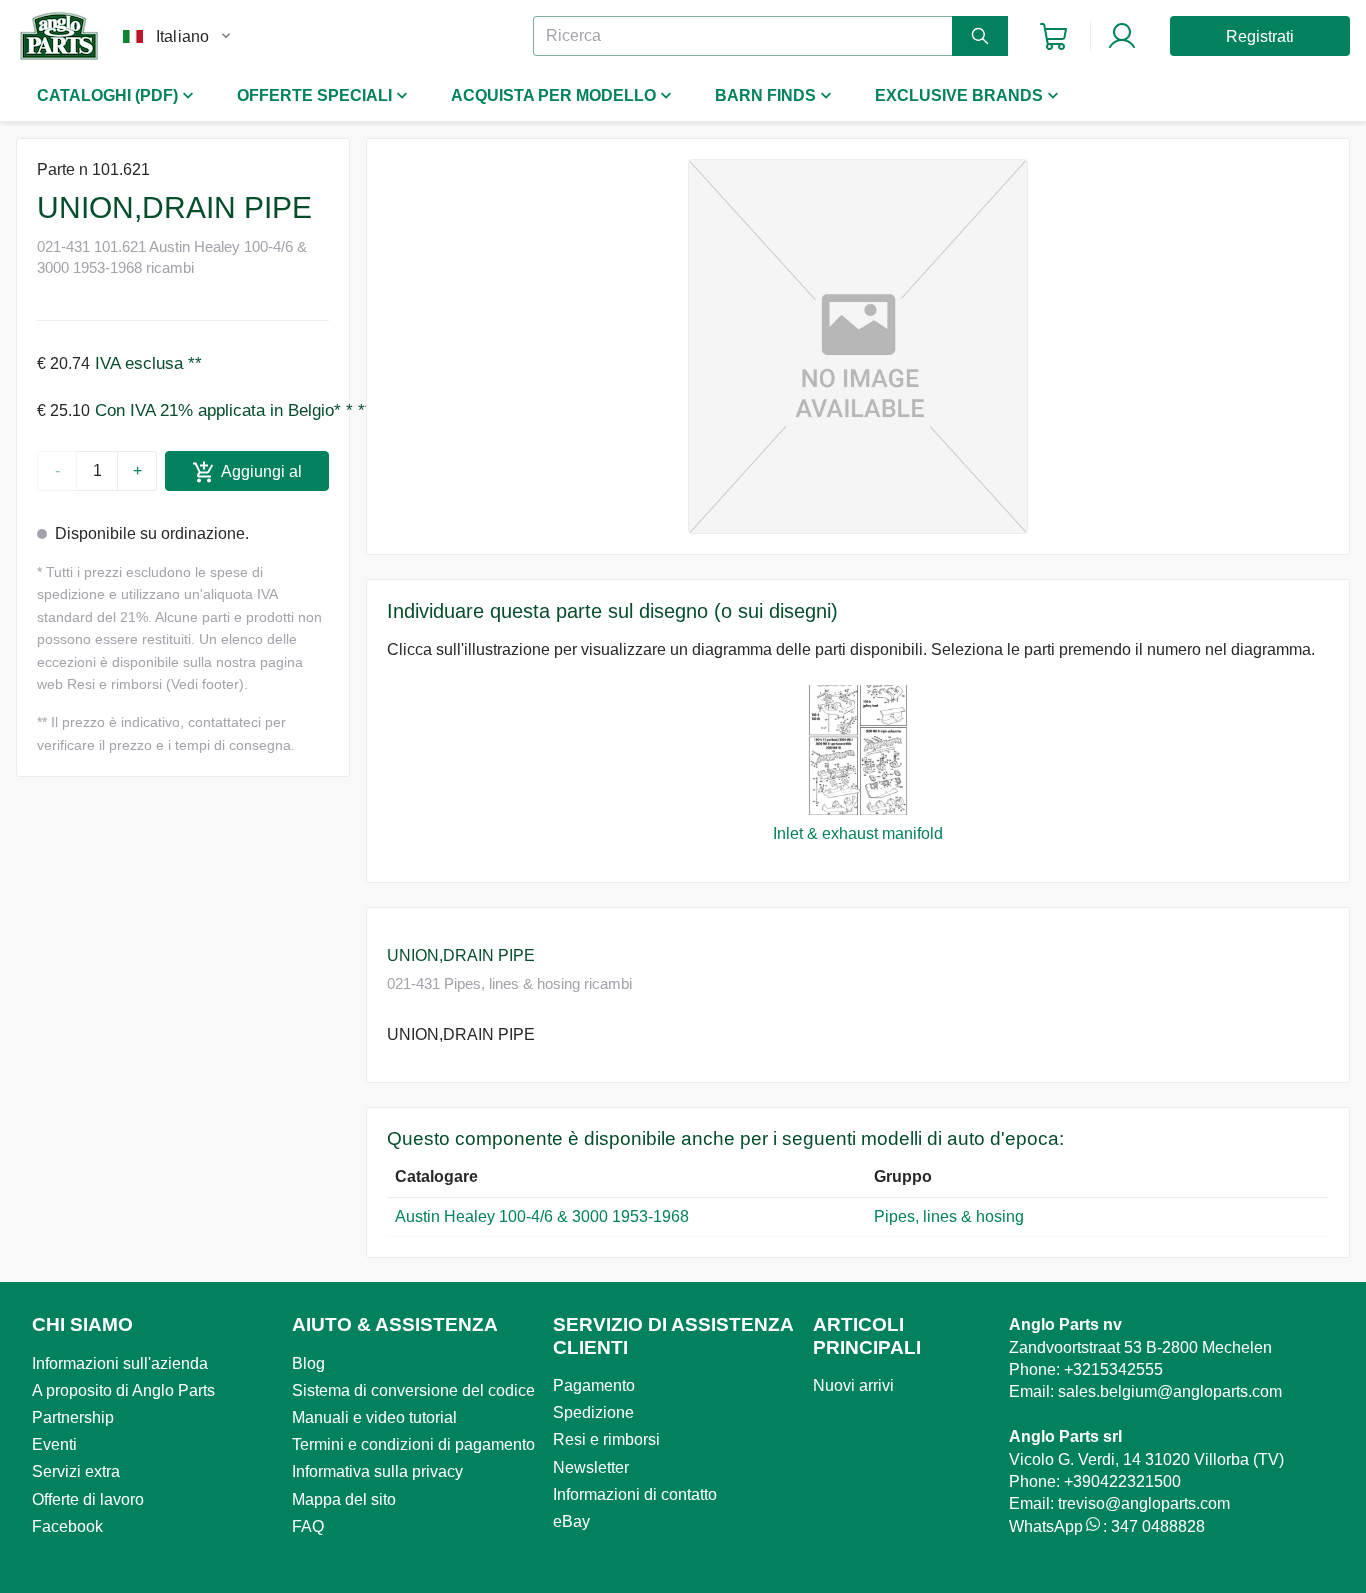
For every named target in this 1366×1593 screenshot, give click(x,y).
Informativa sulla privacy (377, 1471)
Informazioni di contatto (635, 1494)
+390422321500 (1122, 1481)
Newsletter (591, 1467)
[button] (858, 346)
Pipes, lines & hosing (949, 1216)
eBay (571, 1521)
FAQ (308, 1526)
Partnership (73, 1417)
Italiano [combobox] (182, 36)
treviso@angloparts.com (1144, 1503)
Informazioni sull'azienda (120, 1363)
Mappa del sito (344, 1499)
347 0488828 (1158, 1526)
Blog (308, 1363)
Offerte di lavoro (88, 1499)
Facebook (67, 1526)
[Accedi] (1122, 36)
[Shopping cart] (1053, 36)
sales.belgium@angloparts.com (1170, 1391)
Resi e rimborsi (606, 1439)
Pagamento (594, 1385)
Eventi (54, 1444)
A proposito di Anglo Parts (123, 1390)
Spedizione (593, 1412)
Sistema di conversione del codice (413, 1390)
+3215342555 (1113, 1369)
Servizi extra (76, 1471)
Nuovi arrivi (853, 1385)
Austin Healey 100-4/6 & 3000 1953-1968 (542, 1216)
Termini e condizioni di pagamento (413, 1444)
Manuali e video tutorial (374, 1417)
